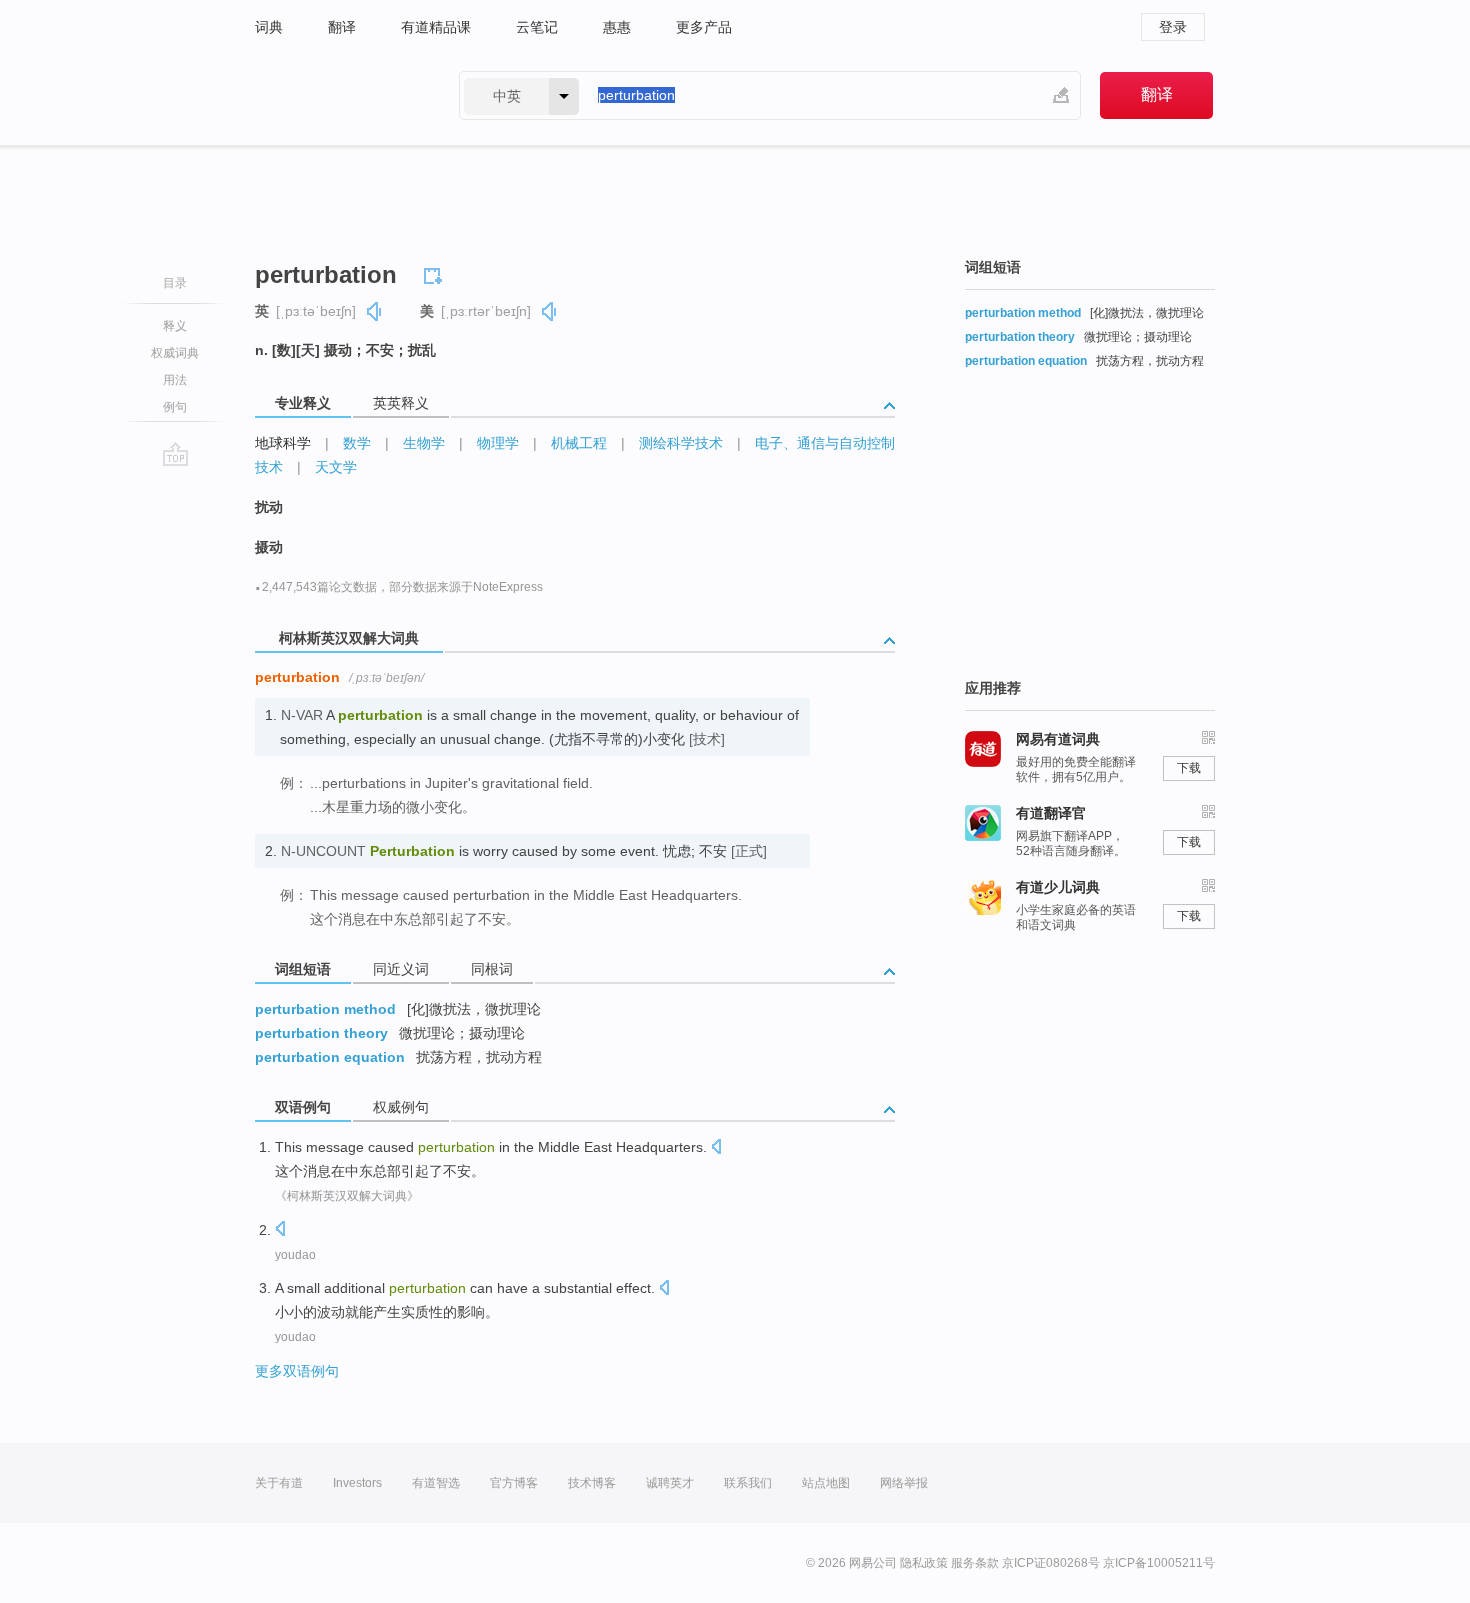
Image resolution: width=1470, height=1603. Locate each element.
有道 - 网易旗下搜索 (337, 95)
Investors (357, 1483)
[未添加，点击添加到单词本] (436, 273)
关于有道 (279, 1483)
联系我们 (748, 1483)
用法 (175, 380)
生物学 (424, 443)
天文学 (336, 467)
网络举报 (904, 1483)
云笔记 (537, 27)
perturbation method (325, 1009)
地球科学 (283, 443)
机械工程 (579, 443)
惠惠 (617, 27)
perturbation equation (330, 1057)
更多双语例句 (297, 1371)
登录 (1173, 27)
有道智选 (436, 1483)
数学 (357, 443)
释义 (175, 326)
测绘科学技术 (681, 443)
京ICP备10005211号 (1159, 1563)
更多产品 (704, 27)
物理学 (498, 443)
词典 (269, 27)
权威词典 (175, 353)
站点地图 (826, 1483)
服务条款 (975, 1563)
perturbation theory (321, 1033)
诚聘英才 (670, 1483)
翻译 (342, 27)
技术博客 (592, 1483)
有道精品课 (436, 27)
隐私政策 (924, 1563)
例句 (175, 407)
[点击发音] (716, 1148)
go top (175, 454)
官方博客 (514, 1483)
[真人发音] (375, 311)
